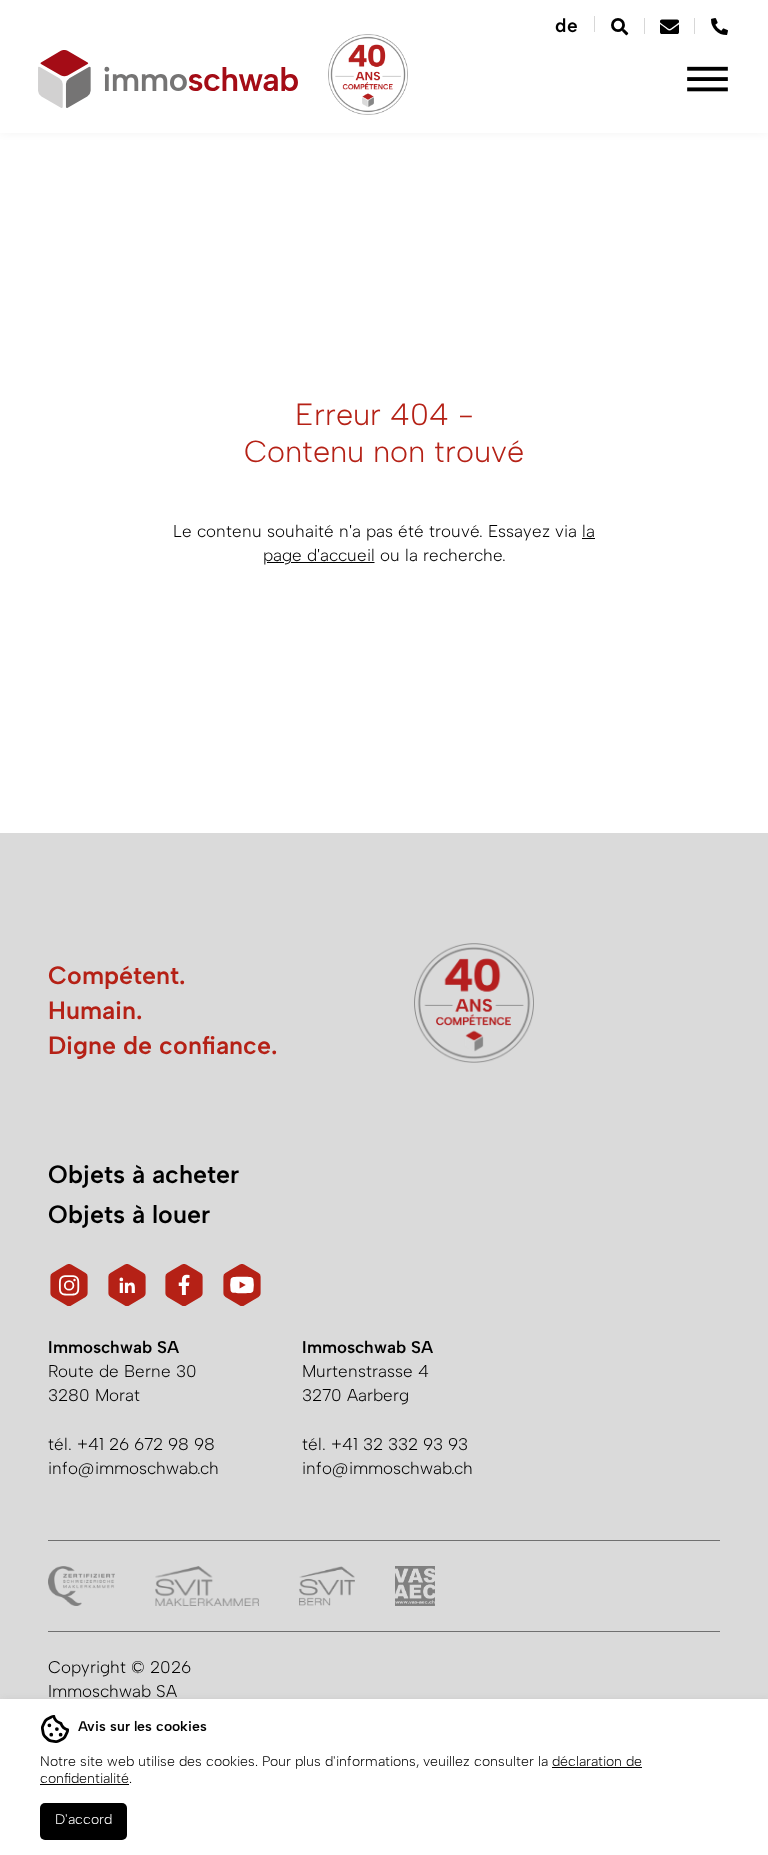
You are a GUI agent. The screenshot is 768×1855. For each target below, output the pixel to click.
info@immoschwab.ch (133, 1468)
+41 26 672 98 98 (146, 1444)
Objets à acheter (143, 1174)
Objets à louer (129, 1214)
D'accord (83, 1819)
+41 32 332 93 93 (399, 1444)
